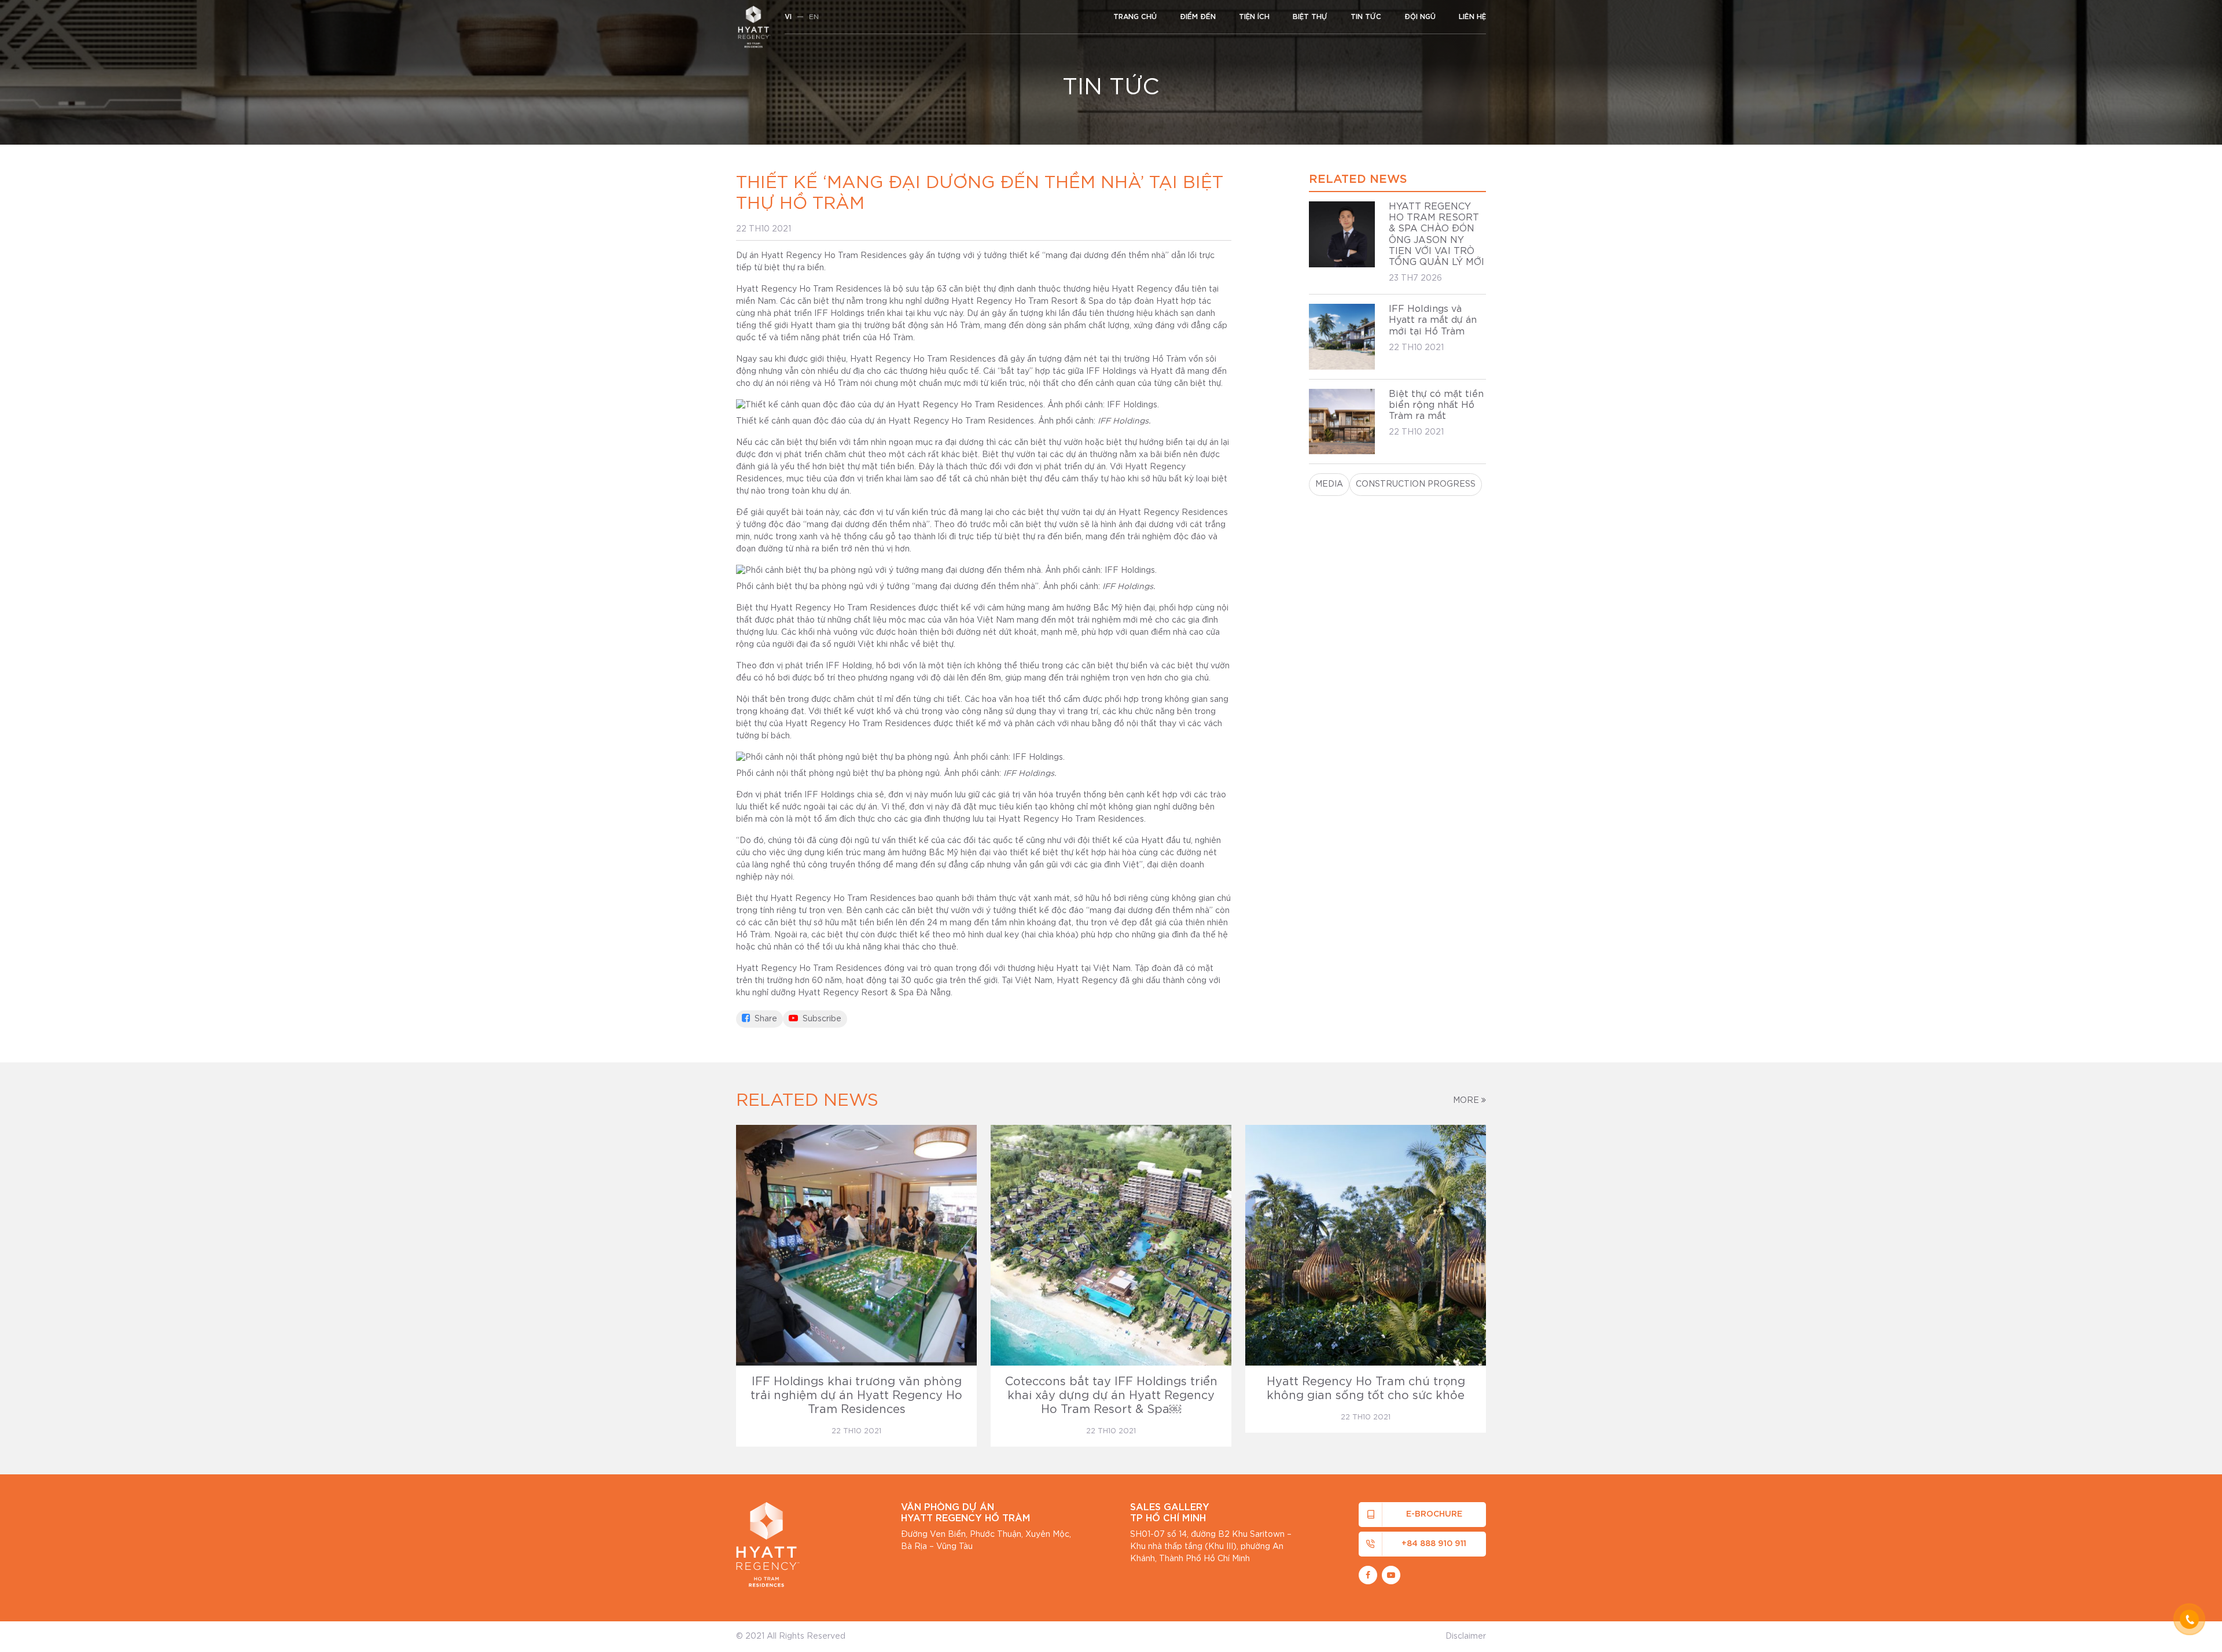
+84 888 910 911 (1434, 1544)
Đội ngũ (1420, 17)
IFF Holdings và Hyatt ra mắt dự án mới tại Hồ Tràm (1433, 320)
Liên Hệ (1472, 17)
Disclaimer (1466, 1636)
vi (788, 17)
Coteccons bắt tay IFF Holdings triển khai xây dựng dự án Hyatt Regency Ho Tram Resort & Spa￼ (1111, 1396)
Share (765, 1019)
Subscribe (821, 1019)
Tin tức (1366, 17)
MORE (1467, 1101)
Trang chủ (1135, 17)
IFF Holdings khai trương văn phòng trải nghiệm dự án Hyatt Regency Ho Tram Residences (856, 1396)
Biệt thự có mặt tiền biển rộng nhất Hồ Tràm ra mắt (1436, 405)
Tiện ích (1254, 17)
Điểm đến (1198, 17)
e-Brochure (1434, 1514)
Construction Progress (1416, 484)
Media (1329, 484)
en (814, 17)
